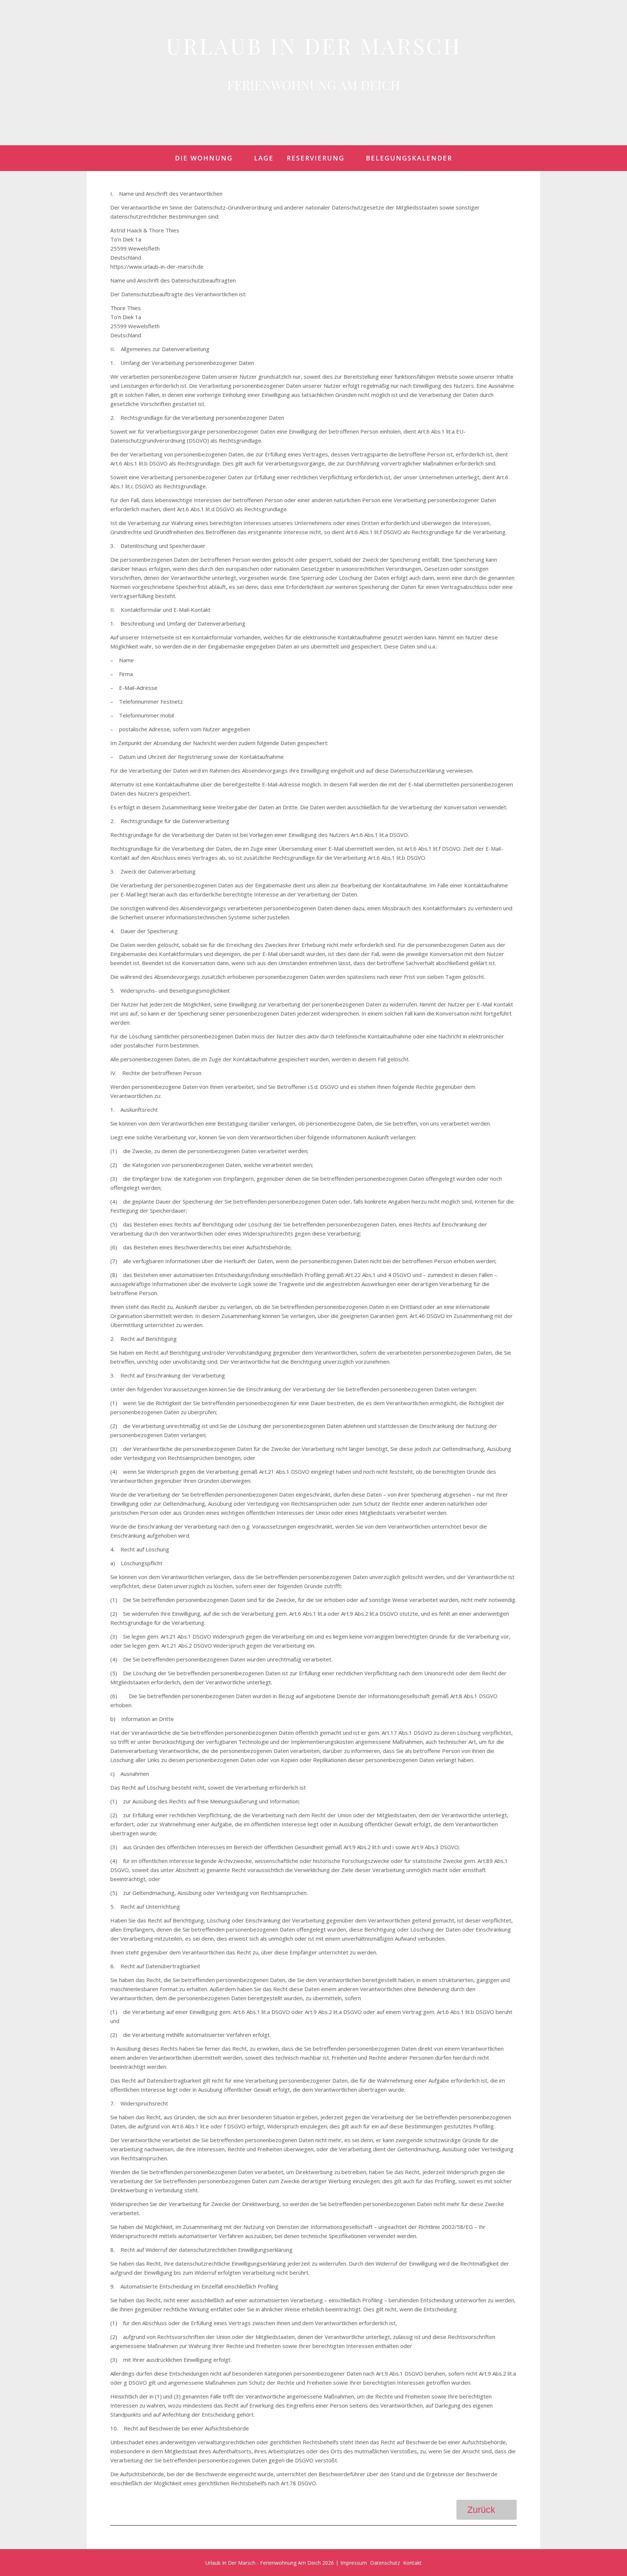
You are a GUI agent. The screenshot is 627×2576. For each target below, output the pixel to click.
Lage (264, 158)
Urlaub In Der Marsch (314, 45)
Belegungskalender (409, 158)
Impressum (354, 2563)
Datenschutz (385, 2563)
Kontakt (412, 2563)
